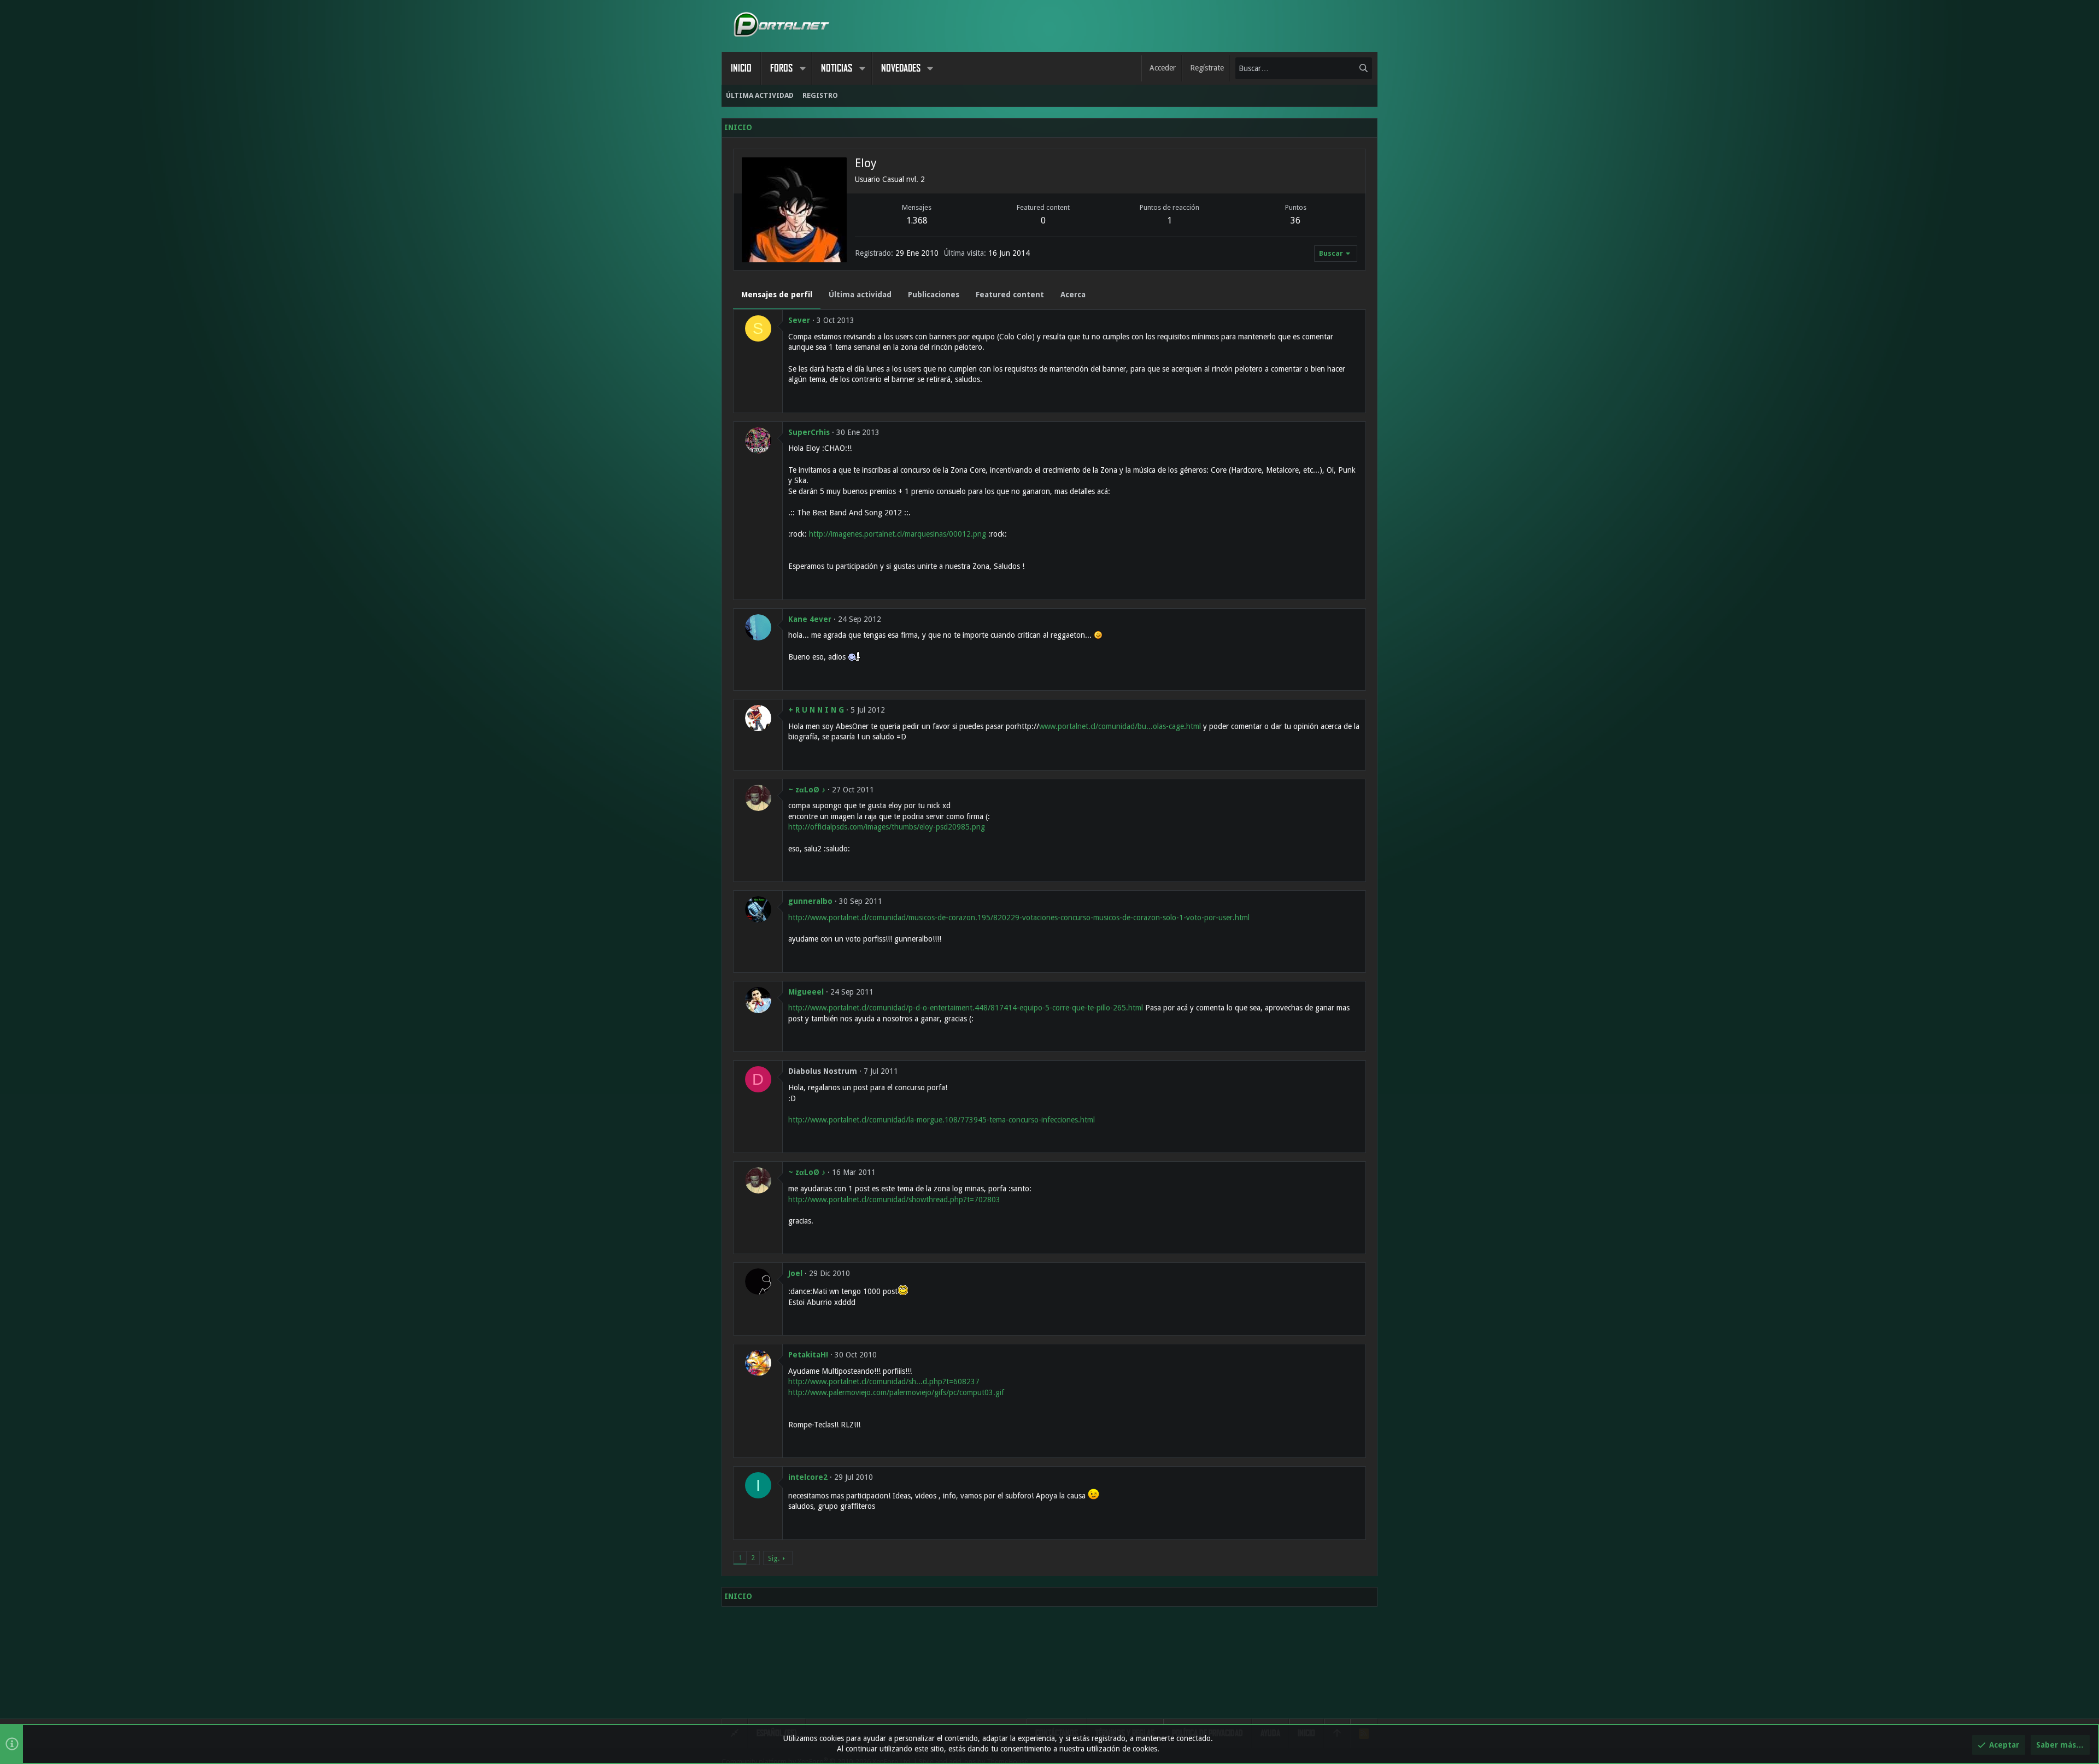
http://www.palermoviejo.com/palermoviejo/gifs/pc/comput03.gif (896, 1392)
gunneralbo (810, 901)
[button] (802, 68)
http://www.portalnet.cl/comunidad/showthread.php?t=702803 (894, 1199)
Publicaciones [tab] (934, 295)
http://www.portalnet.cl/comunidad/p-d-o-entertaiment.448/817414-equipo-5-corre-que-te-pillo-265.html (966, 1008)
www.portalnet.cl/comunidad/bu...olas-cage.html (1120, 726)
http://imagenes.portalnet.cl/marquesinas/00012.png (898, 534)
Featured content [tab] (1010, 295)
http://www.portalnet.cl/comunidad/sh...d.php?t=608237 (884, 1381)
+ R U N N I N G (816, 710)
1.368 (917, 220)
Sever (799, 320)
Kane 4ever (810, 619)
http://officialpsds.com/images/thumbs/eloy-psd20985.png (887, 827)
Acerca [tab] (1073, 295)
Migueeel (806, 992)
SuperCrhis (809, 432)
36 (1295, 220)
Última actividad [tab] (860, 295)
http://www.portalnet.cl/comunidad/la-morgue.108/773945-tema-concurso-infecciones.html (942, 1120)
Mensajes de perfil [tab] (777, 295)
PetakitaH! (808, 1355)
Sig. (774, 1558)
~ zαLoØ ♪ (807, 790)
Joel (795, 1273)
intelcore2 (808, 1477)
